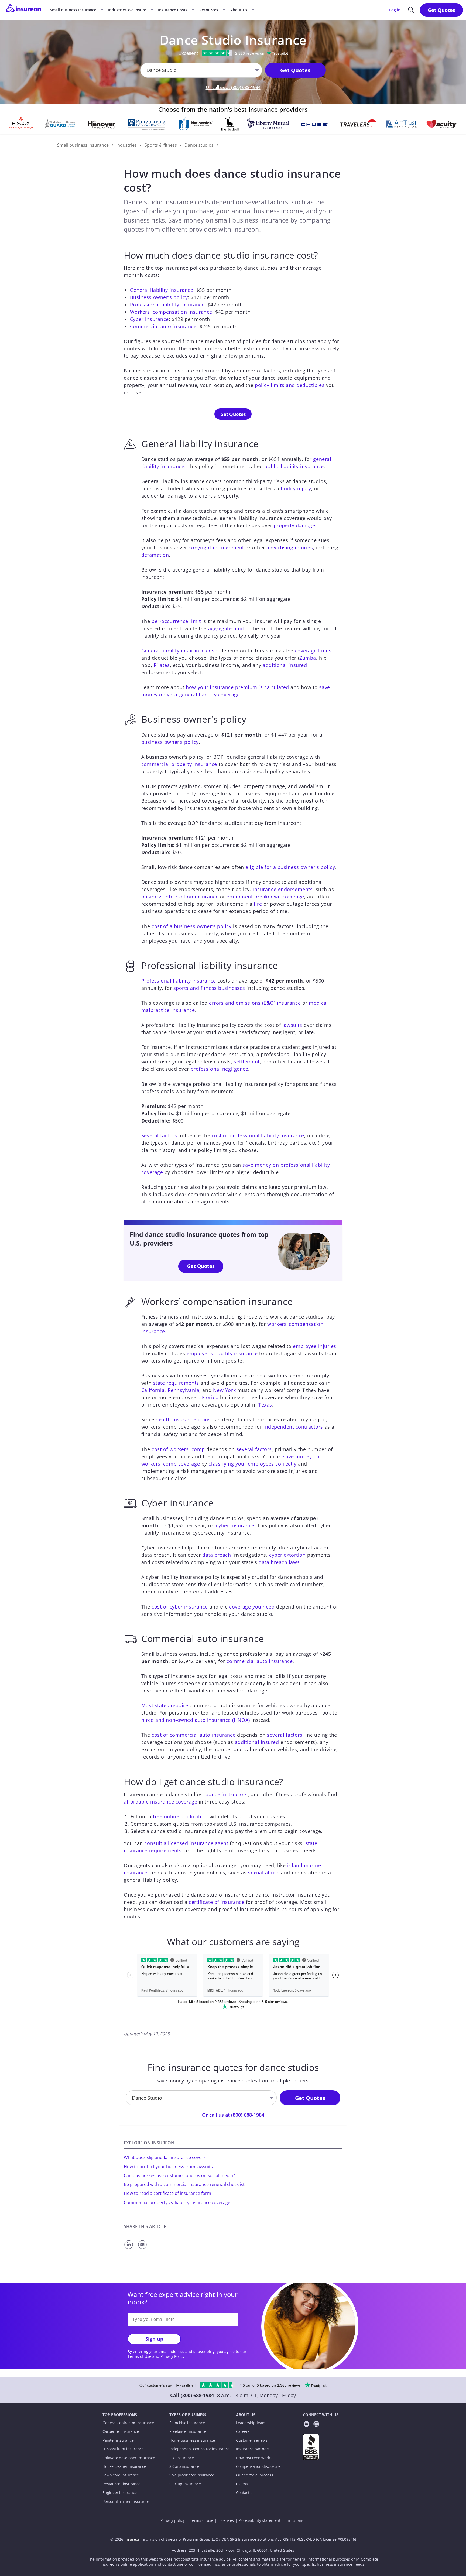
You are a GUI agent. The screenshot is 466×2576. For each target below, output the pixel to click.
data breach (217, 1555)
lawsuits (292, 1025)
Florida (210, 1397)
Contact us (245, 2493)
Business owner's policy (159, 297)
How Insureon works (254, 2458)
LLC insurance (182, 2458)
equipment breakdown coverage (265, 897)
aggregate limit (226, 628)
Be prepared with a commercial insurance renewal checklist (184, 2184)
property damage (294, 525)
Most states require (165, 1705)
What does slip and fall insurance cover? (165, 2157)
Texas (265, 1405)
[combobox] (147, 70)
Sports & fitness (161, 145)
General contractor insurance (128, 2423)
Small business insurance (83, 145)
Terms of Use (139, 2356)
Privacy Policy (172, 2356)
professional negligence (220, 1069)
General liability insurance (162, 290)
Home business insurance (192, 2440)
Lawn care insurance (121, 2475)
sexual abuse (264, 1873)
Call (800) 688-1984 (192, 2395)
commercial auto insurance (260, 1661)
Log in (395, 10)
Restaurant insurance (121, 2484)
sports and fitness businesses (209, 988)
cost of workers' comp (178, 1449)
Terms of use (202, 2520)
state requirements (176, 1383)
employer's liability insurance (222, 1353)
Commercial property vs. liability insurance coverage (177, 2202)
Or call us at (233, 87)
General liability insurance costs (180, 651)
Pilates (162, 665)
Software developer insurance (129, 2458)
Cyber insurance (149, 319)
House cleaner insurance (124, 2466)
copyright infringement (216, 548)
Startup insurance (185, 2484)
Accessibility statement (260, 2520)
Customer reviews (252, 2440)
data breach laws (279, 1562)
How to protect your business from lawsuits (168, 2167)
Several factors (159, 1135)
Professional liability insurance (167, 305)
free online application (180, 1816)
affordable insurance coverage (160, 1802)
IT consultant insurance (123, 2449)
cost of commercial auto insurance (193, 1735)
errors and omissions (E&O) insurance (255, 1003)
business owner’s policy (170, 742)
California (153, 1390)
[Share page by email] (143, 2249)
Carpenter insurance (121, 2431)
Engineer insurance (120, 2493)
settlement (247, 1062)
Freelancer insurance (188, 2431)
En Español (296, 2520)
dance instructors (227, 1794)
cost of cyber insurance (180, 1607)
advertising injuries (290, 548)
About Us (239, 10)
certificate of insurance (217, 1902)
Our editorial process (254, 2475)
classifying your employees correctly (252, 1464)
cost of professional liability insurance (258, 1135)
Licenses (226, 2520)
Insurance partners (253, 2449)
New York (224, 1390)
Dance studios (199, 145)
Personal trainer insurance (126, 2502)
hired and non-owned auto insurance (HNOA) (196, 1720)
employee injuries (315, 1346)
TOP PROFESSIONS (120, 2415)
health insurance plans (183, 1419)
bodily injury (296, 488)
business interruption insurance (180, 897)
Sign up (154, 2339)
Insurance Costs (173, 10)
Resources (209, 10)
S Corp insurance (184, 2466)
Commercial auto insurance (163, 326)
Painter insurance (118, 2440)
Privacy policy (173, 2520)
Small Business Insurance (73, 10)
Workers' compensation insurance (171, 312)
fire (258, 904)
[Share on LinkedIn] (130, 2249)
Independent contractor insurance (200, 2449)
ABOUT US (246, 2415)
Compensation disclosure (258, 2466)
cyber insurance (235, 1525)
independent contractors (293, 1427)
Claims (242, 2484)
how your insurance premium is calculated (237, 687)
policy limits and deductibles (290, 385)
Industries (126, 145)
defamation (155, 555)
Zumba (308, 658)
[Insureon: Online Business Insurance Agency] (23, 10)
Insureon (132, 2539)
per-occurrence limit (176, 621)
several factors (254, 1449)
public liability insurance (294, 466)
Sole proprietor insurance (192, 2475)
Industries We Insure (127, 10)
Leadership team (251, 2423)
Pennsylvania (184, 1390)
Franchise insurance (187, 2423)
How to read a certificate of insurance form (167, 2193)
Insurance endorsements (283, 889)
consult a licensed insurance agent (186, 1843)
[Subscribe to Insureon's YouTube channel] (316, 2425)
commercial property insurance (179, 764)
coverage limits (313, 651)
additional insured (285, 665)
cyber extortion (287, 1555)
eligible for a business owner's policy (290, 867)
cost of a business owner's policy (191, 926)
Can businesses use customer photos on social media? (179, 2175)
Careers (243, 2431)
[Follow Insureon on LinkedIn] (306, 2425)
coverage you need (252, 1607)
